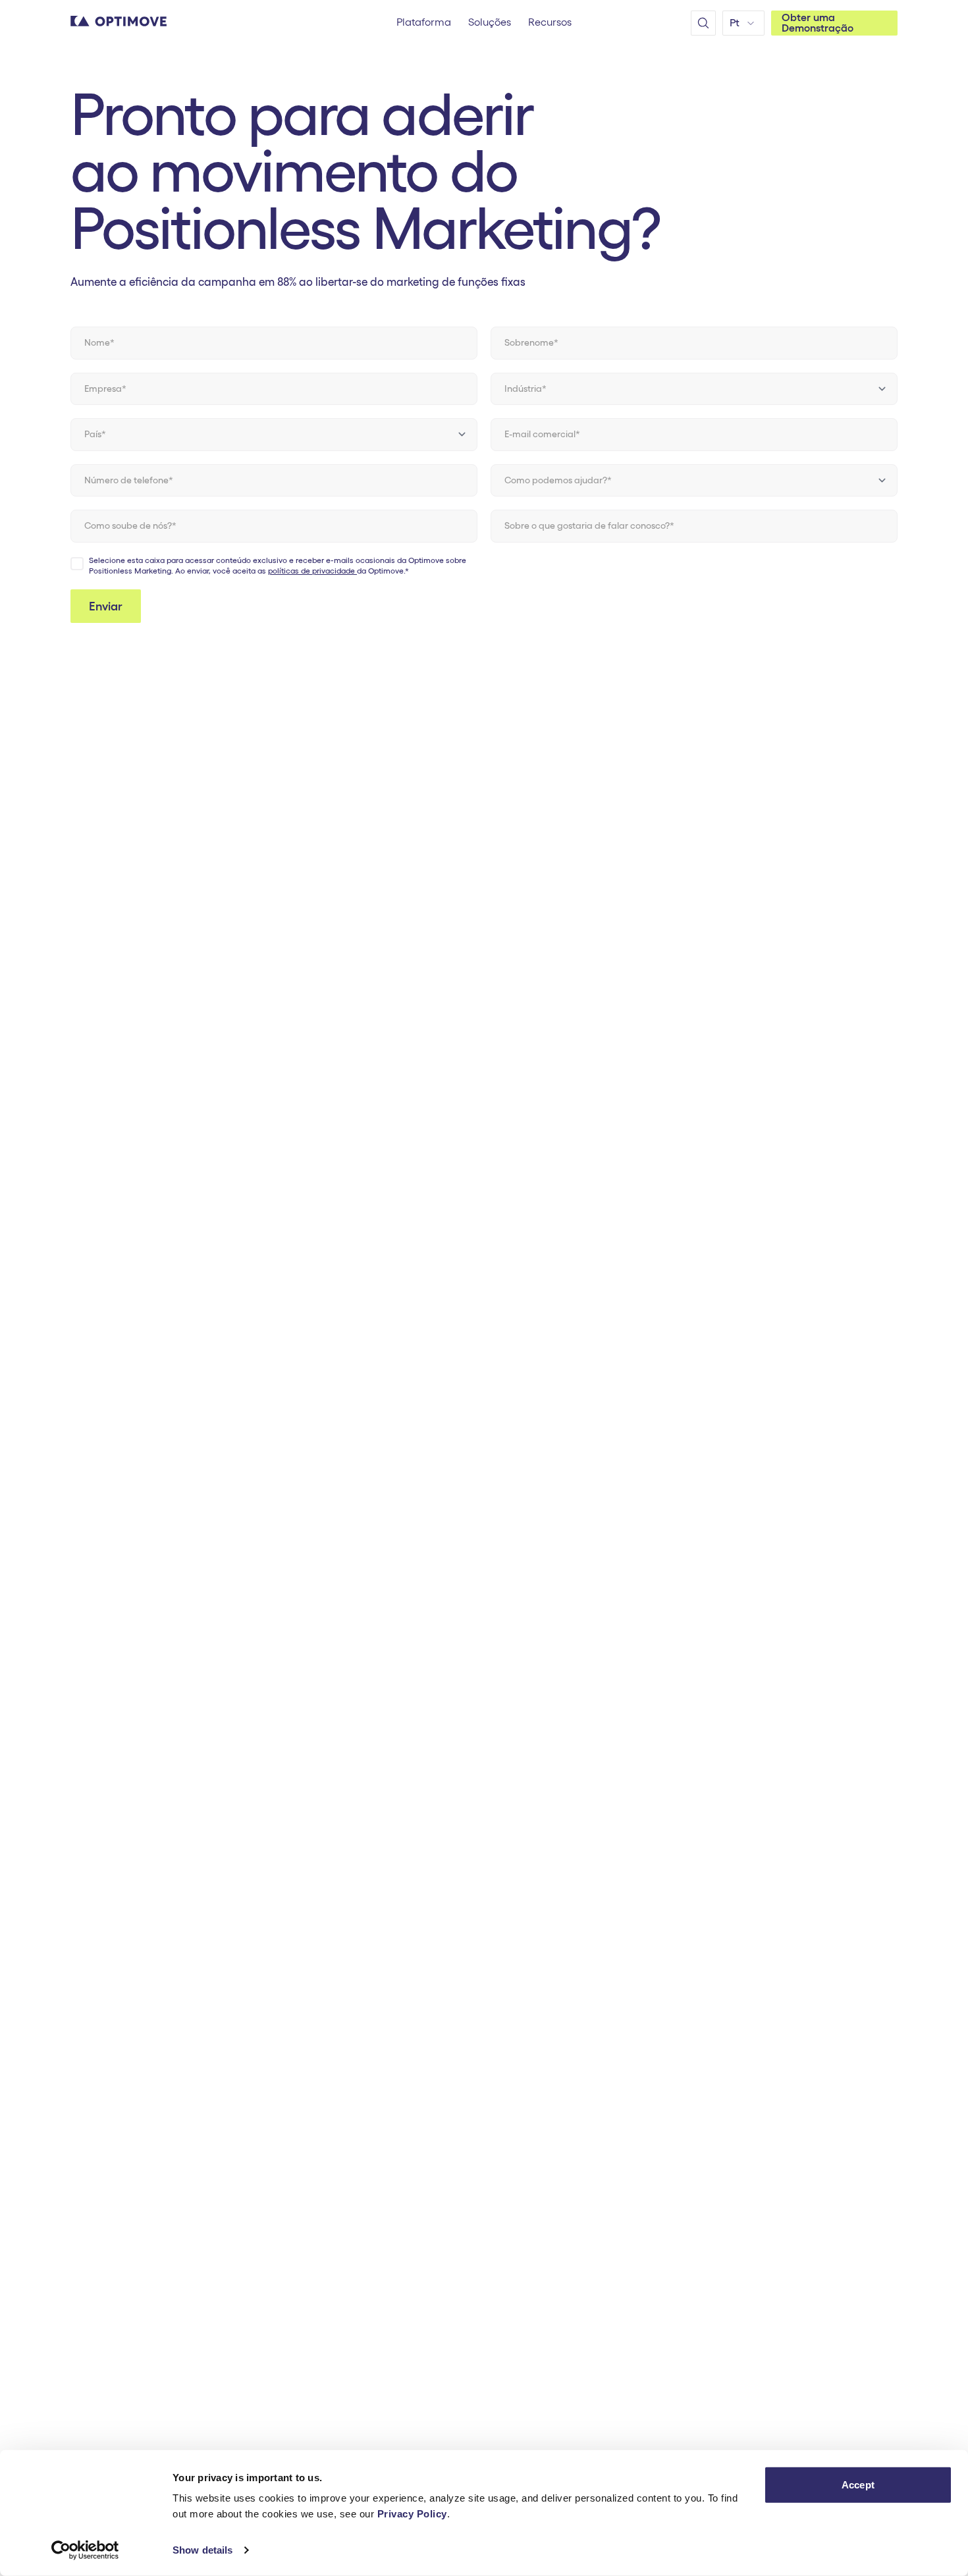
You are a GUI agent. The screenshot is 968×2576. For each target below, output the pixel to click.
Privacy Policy (412, 2514)
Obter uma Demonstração (818, 23)
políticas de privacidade (312, 571)
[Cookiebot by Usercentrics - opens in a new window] (85, 2550)
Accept (858, 2485)
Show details (202, 2550)
